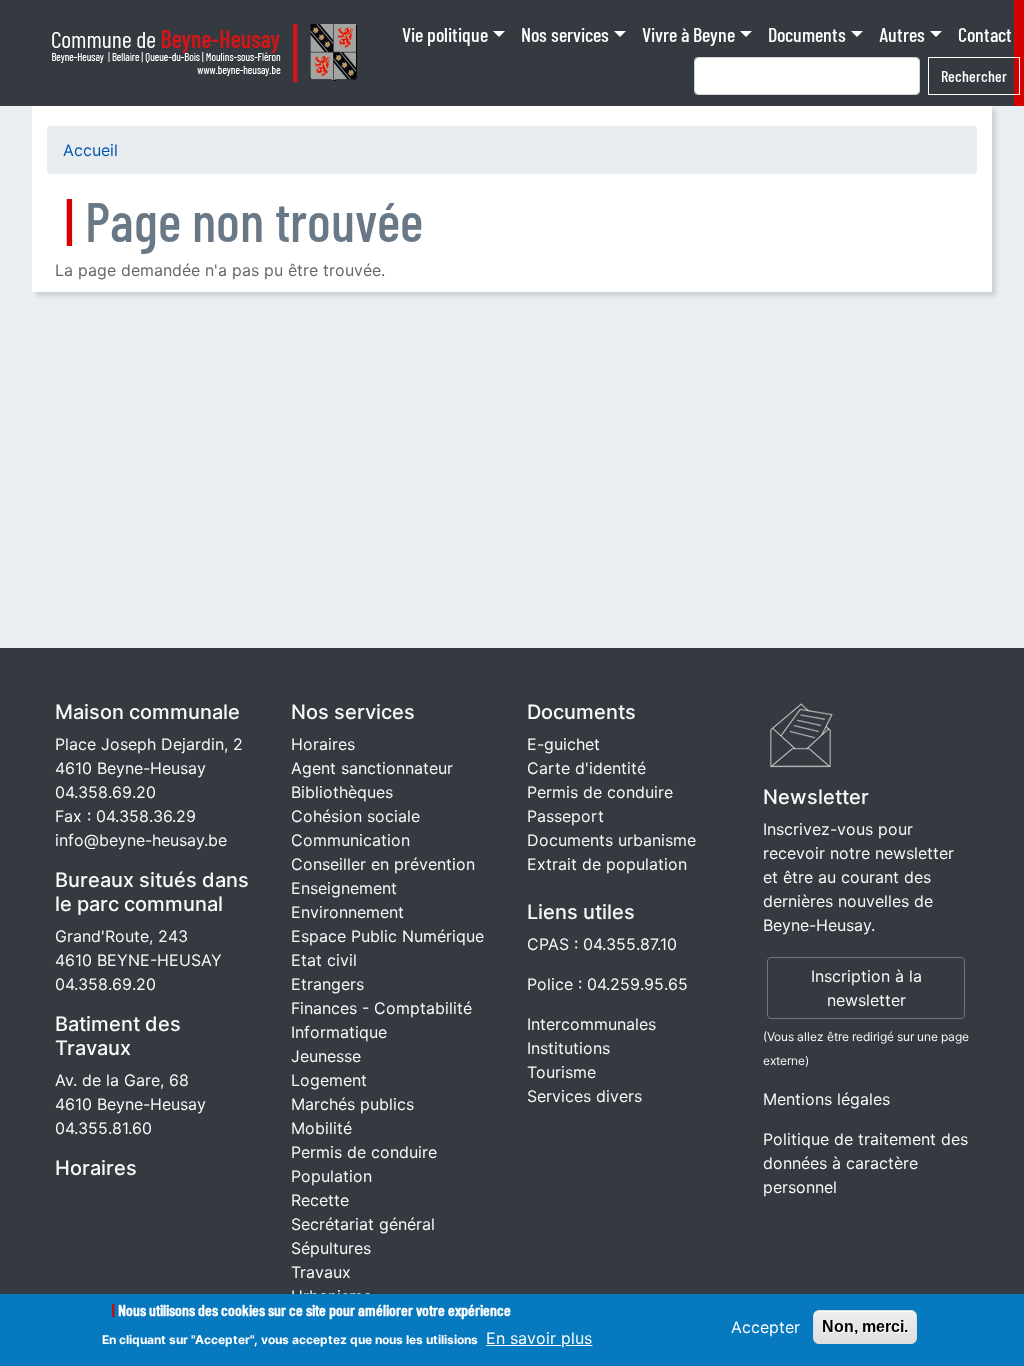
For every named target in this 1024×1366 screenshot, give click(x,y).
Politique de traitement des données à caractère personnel (865, 1163)
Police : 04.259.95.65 (607, 984)
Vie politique (445, 34)
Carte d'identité (586, 768)
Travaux (321, 1272)
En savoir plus (539, 1338)
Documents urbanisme (611, 840)
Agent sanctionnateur (372, 768)
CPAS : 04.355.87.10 (602, 944)
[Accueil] (210, 53)
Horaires (96, 1168)
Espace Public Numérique (387, 936)
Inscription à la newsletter (866, 988)
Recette (320, 1200)
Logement (329, 1080)
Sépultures (331, 1248)
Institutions (568, 1048)
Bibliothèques (342, 792)
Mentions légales (826, 1099)
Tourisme (561, 1072)
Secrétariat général (363, 1224)
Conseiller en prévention (383, 864)
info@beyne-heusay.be (141, 840)
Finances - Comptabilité (381, 1008)
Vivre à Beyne (688, 34)
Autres (902, 34)
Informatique (339, 1032)
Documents (807, 34)
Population (331, 1176)
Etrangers (327, 984)
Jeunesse (326, 1056)
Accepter (765, 1327)
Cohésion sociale (355, 816)
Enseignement (344, 888)
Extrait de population (607, 864)
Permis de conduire (364, 1152)
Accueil (90, 150)
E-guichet (563, 744)
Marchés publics (352, 1104)
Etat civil (324, 960)
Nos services (565, 34)
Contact (985, 34)
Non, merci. (865, 1326)
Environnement (347, 912)
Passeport (565, 816)
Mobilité (321, 1128)
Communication (350, 840)
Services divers (584, 1096)
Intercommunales (591, 1024)
